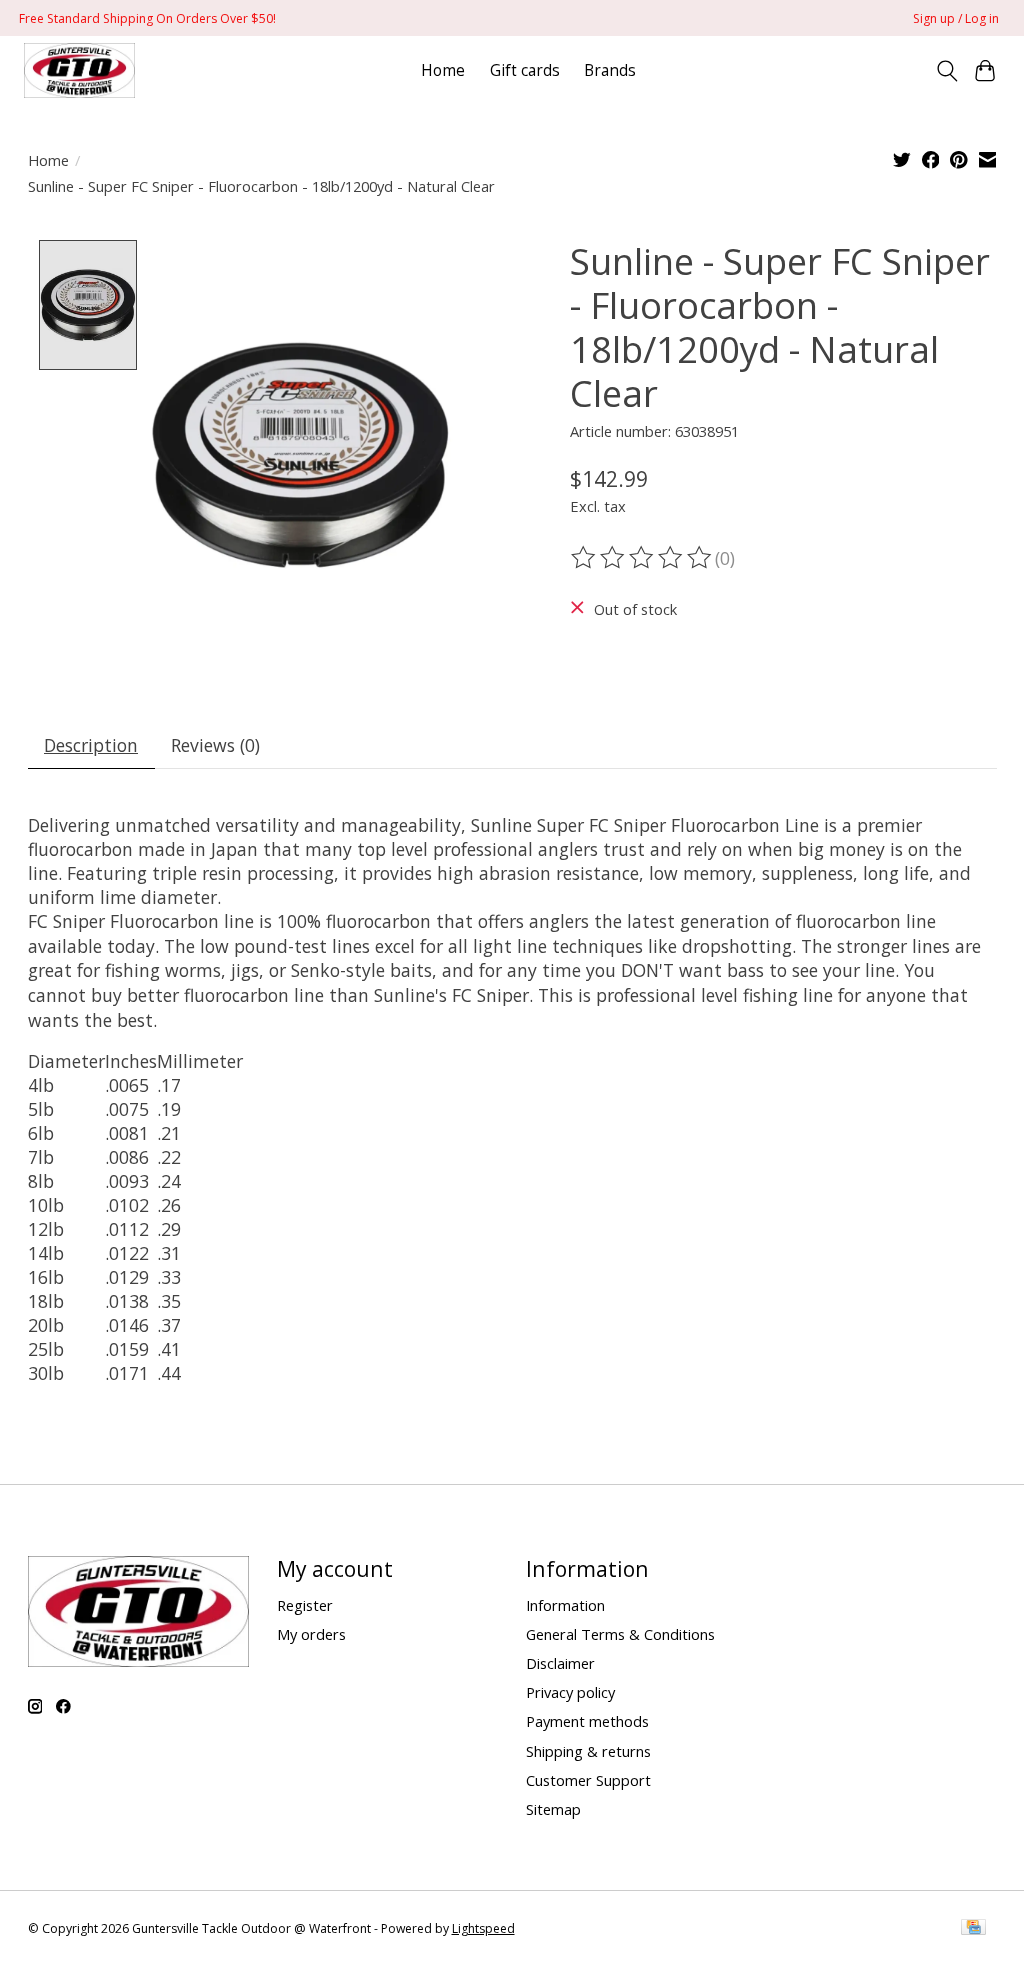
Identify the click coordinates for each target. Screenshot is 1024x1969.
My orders (311, 1634)
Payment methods (587, 1721)
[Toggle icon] (946, 71)
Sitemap (553, 1809)
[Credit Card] (973, 1929)
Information (565, 1605)
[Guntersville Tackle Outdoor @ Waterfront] (79, 70)
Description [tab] (91, 745)
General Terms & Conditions (620, 1634)
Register (305, 1605)
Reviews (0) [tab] (215, 745)
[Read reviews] (643, 558)
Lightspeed (483, 1928)
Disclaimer (560, 1663)
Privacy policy (570, 1692)
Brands (610, 70)
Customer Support (588, 1780)
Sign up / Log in (956, 18)
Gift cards (525, 70)
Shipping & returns (588, 1751)
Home (443, 70)
